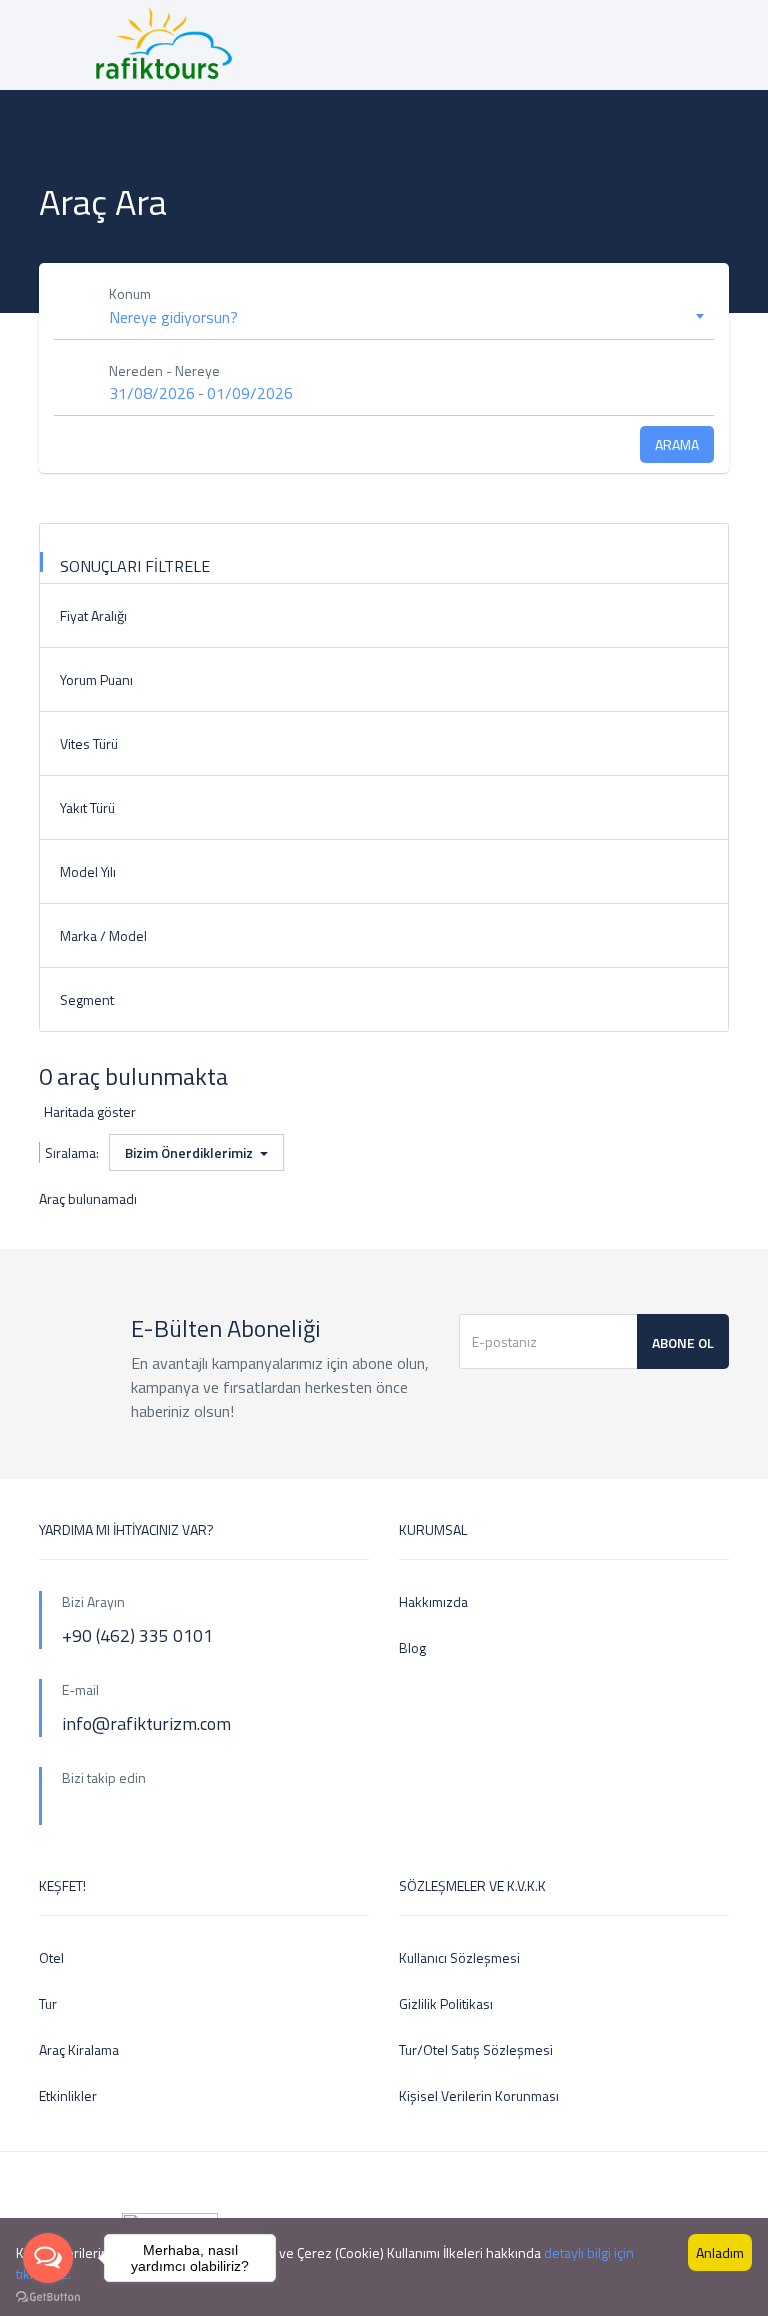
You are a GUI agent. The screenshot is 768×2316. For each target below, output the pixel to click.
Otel (51, 1957)
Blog (412, 1647)
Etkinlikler (68, 2095)
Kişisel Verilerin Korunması (479, 2095)
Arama (677, 444)
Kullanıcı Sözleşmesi (459, 1957)
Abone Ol (683, 1342)
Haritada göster (90, 1111)
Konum (130, 293)
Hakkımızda (433, 1601)
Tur (48, 2003)
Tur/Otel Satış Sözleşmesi (476, 2049)
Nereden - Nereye (164, 370)
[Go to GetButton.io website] (48, 2296)
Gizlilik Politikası (446, 2003)
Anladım (720, 2252)
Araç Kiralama (79, 2049)
